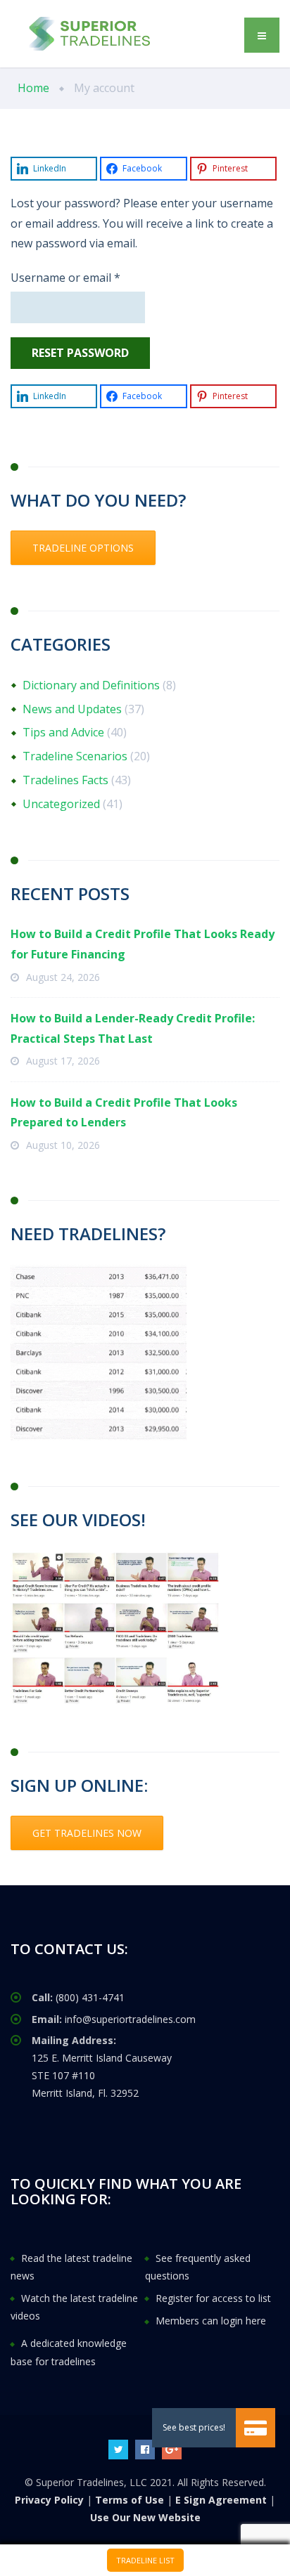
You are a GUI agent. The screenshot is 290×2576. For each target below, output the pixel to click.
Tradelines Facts (65, 780)
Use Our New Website (145, 2517)
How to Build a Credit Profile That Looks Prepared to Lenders (124, 1113)
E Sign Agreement (221, 2500)
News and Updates (72, 709)
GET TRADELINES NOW (87, 1833)
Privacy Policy (49, 2500)
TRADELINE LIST (145, 2560)
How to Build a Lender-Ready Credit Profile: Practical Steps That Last (133, 1028)
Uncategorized (61, 804)
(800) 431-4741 (90, 1997)
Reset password (80, 353)
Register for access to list (213, 2298)
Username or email (89, 277)
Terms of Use (130, 2500)
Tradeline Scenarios (75, 756)
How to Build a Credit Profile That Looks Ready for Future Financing (143, 944)
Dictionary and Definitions (91, 685)
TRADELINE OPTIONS (83, 548)
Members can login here (211, 2321)
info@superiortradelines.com (130, 2019)
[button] (256, 2428)
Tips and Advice (63, 732)
